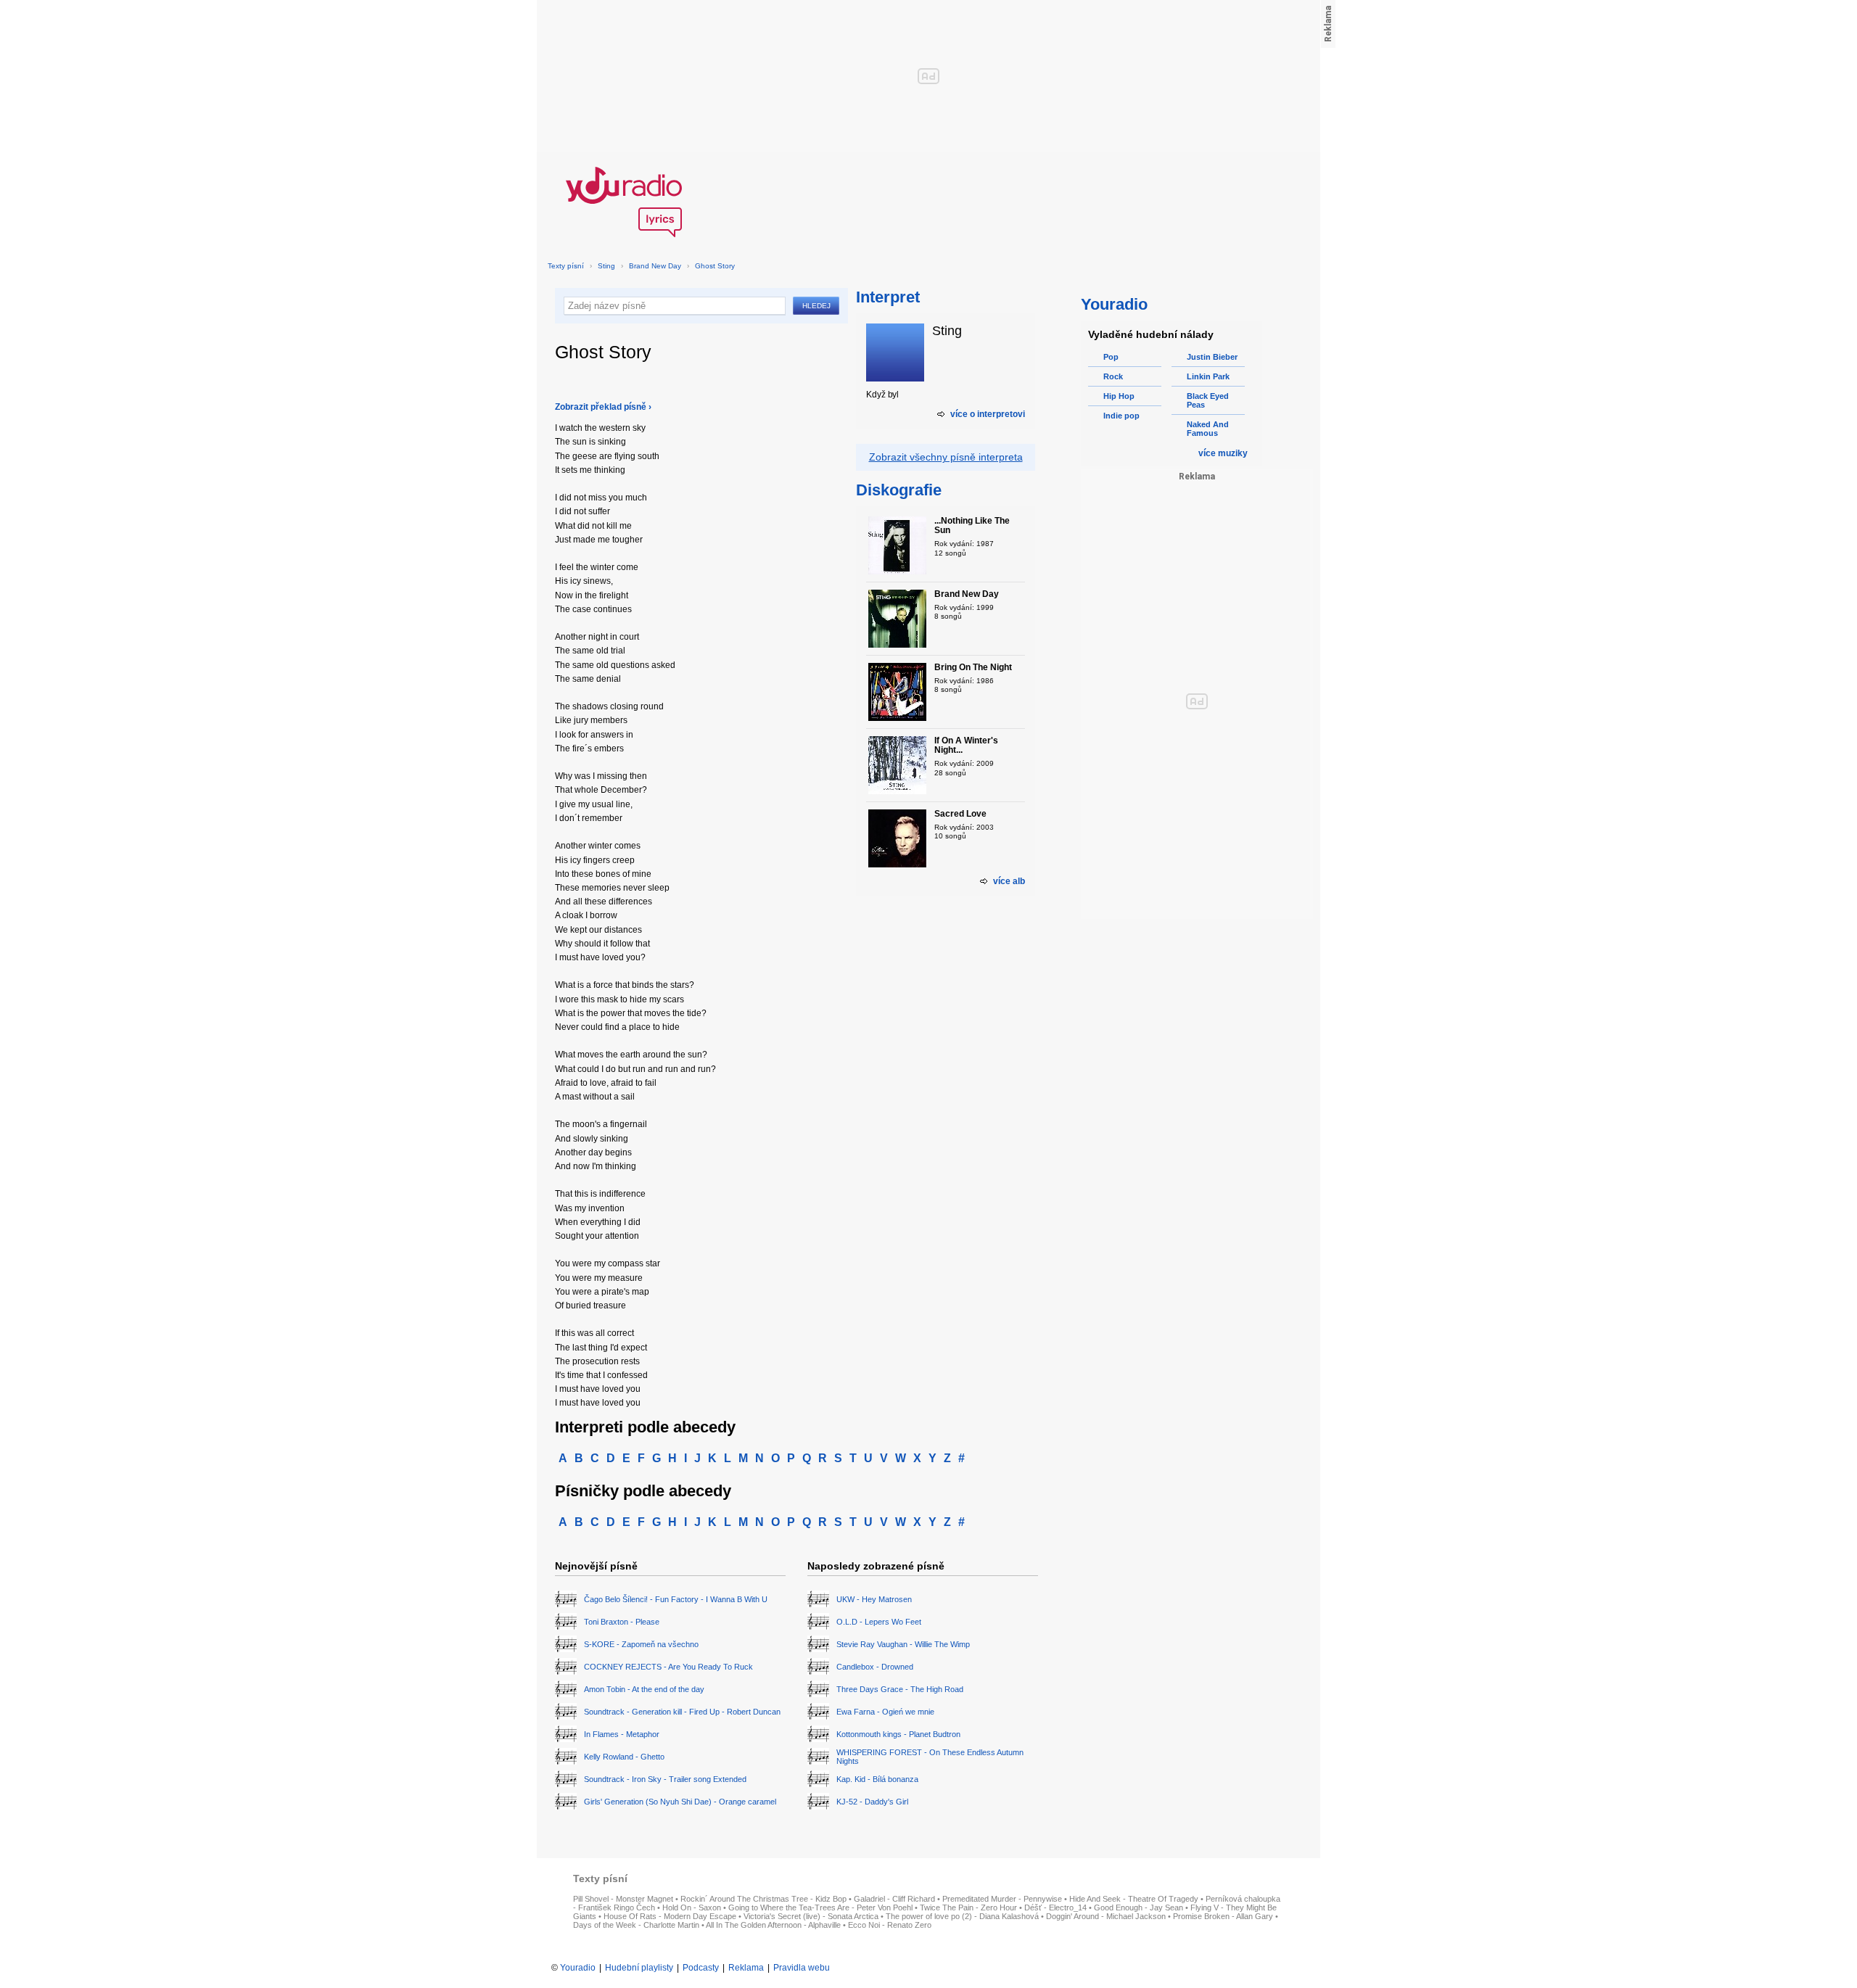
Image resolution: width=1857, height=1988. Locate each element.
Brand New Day (655, 266)
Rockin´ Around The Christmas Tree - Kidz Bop (763, 1899)
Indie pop (1121, 416)
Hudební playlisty (639, 1968)
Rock (1113, 376)
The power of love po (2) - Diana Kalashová (962, 1916)
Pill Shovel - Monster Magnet (623, 1899)
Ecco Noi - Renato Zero (890, 1925)
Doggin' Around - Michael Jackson (1106, 1916)
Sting (606, 266)
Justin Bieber (1212, 357)
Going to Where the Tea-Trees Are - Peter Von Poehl (820, 1907)
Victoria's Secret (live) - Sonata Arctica (811, 1916)
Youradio (578, 1968)
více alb (1009, 881)
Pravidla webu (802, 1968)
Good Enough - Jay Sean (1139, 1907)
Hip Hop (1119, 396)
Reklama (746, 1968)
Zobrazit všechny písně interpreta (946, 457)
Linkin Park (1208, 376)
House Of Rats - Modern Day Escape (670, 1916)
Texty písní (566, 266)
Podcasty (701, 1968)
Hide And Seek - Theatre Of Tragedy (1134, 1899)
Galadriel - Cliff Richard (894, 1899)
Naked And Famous (1208, 429)
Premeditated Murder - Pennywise (1002, 1899)
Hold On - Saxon (692, 1907)
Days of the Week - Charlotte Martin (636, 1925)
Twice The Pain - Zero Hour (968, 1907)
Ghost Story (715, 266)
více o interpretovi (988, 414)
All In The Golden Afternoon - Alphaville (773, 1925)
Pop (1111, 357)
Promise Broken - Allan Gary (1223, 1916)
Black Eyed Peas (1208, 400)
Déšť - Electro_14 (1055, 1907)
